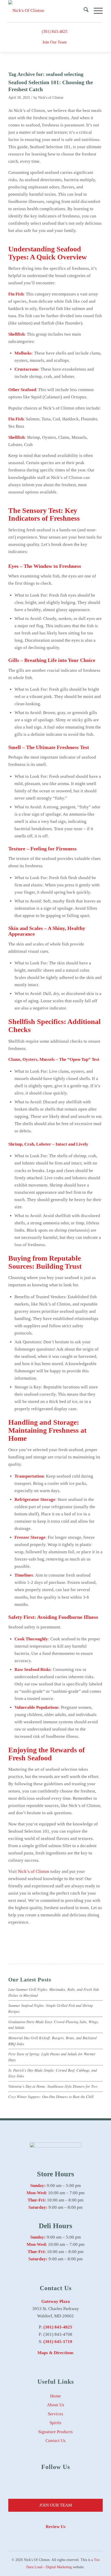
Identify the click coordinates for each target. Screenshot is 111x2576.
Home (55, 2396)
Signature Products (55, 2432)
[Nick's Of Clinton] (46, 11)
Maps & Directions (55, 2353)
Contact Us (55, 2441)
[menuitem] (84, 11)
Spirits (55, 2423)
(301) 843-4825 (55, 31)
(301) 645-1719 (58, 2342)
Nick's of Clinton (51, 98)
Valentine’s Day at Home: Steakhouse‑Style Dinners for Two (53, 2086)
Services (55, 2414)
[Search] (84, 11)
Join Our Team (54, 42)
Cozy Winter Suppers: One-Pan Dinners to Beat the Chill (51, 2097)
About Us (56, 2405)
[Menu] (96, 11)
